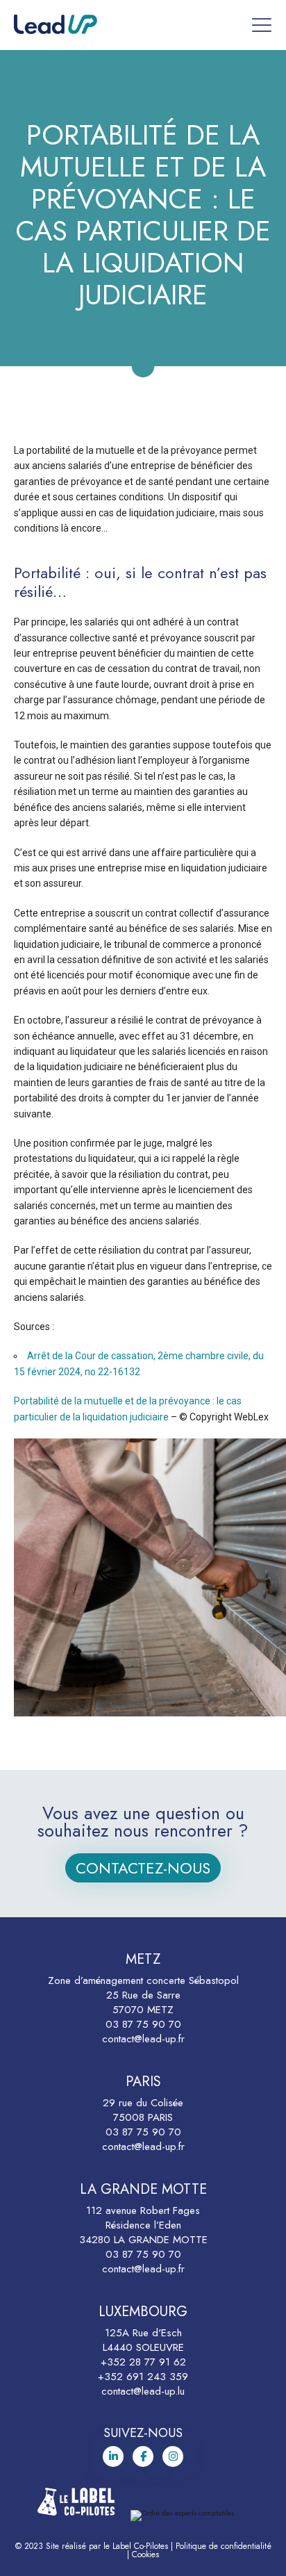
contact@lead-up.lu (143, 2391)
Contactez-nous (143, 1868)
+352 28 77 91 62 (143, 2362)
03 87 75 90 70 (143, 2024)
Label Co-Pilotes (140, 2546)
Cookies (145, 2554)
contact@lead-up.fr (143, 2039)
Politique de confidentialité (224, 2546)
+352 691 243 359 (143, 2377)
